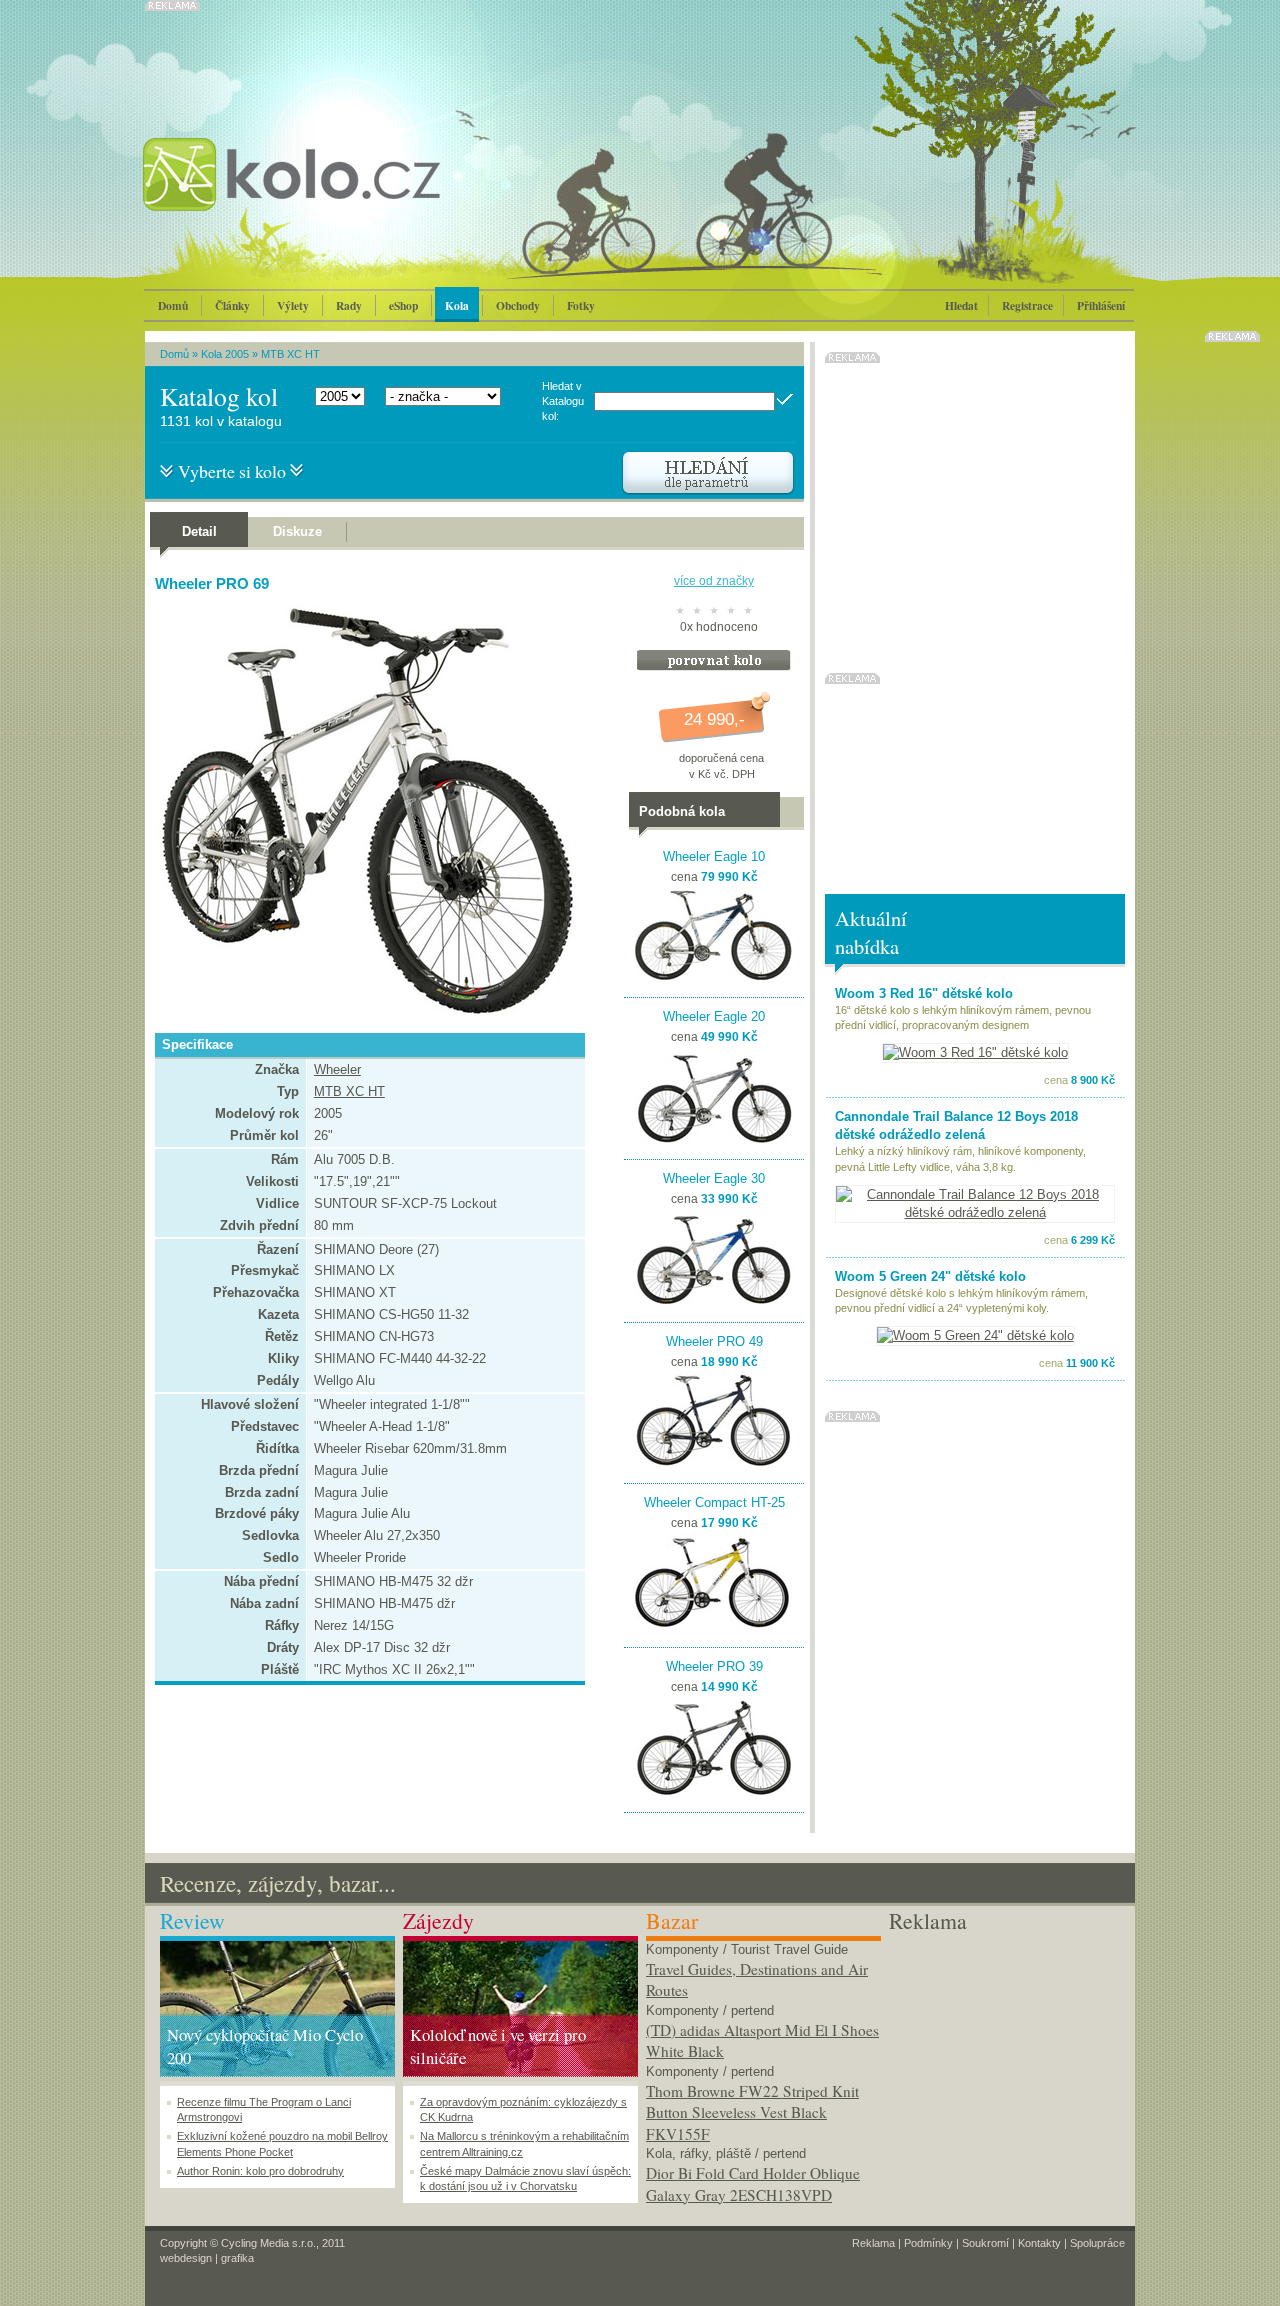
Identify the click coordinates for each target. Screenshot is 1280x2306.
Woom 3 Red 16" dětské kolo (924, 993)
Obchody (518, 305)
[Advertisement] (1006, 2061)
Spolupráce (1097, 2243)
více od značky (714, 581)
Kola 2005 (225, 354)
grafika (237, 2258)
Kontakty (1039, 2243)
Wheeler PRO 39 (714, 1666)
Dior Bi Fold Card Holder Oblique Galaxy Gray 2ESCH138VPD (753, 2184)
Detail (199, 531)
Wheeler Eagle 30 (714, 1178)
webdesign (186, 2258)
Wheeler (337, 1069)
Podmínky (928, 2243)
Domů (173, 305)
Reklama (873, 2243)
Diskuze (297, 531)
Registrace (1027, 305)
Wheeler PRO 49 (714, 1341)
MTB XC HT (290, 354)
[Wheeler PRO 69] (365, 1014)
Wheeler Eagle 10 (714, 856)
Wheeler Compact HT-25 (714, 1502)
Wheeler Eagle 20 (714, 1016)
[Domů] (345, 195)
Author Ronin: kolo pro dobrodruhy (260, 2171)
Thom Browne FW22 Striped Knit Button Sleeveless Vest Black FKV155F (752, 2112)
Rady (349, 305)
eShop (403, 305)
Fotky (581, 305)
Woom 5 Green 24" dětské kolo (930, 1276)
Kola (457, 305)
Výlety (293, 305)
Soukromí (985, 2243)
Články (232, 305)
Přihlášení (1101, 305)
